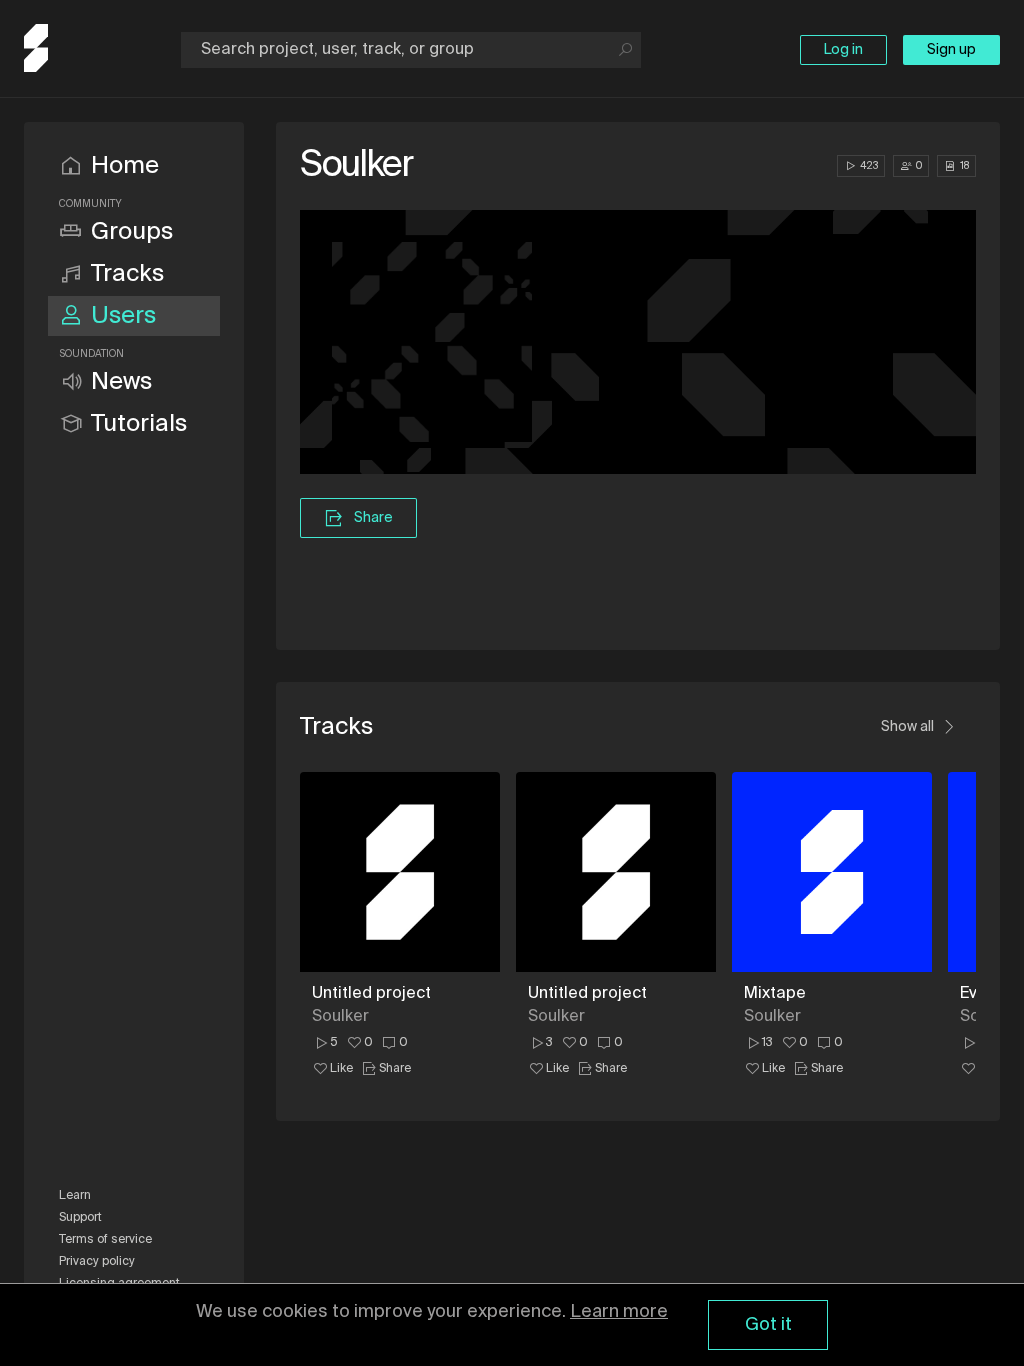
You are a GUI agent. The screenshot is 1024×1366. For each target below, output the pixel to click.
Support (80, 1218)
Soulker (340, 1017)
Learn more (619, 1312)
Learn (75, 1196)
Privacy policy (97, 1262)
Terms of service (105, 1240)
